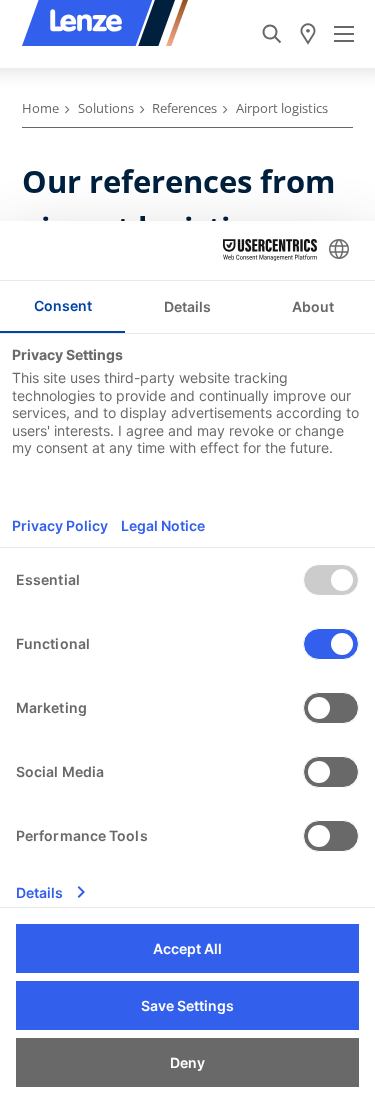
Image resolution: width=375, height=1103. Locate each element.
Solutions (106, 108)
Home (40, 108)
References (184, 108)
